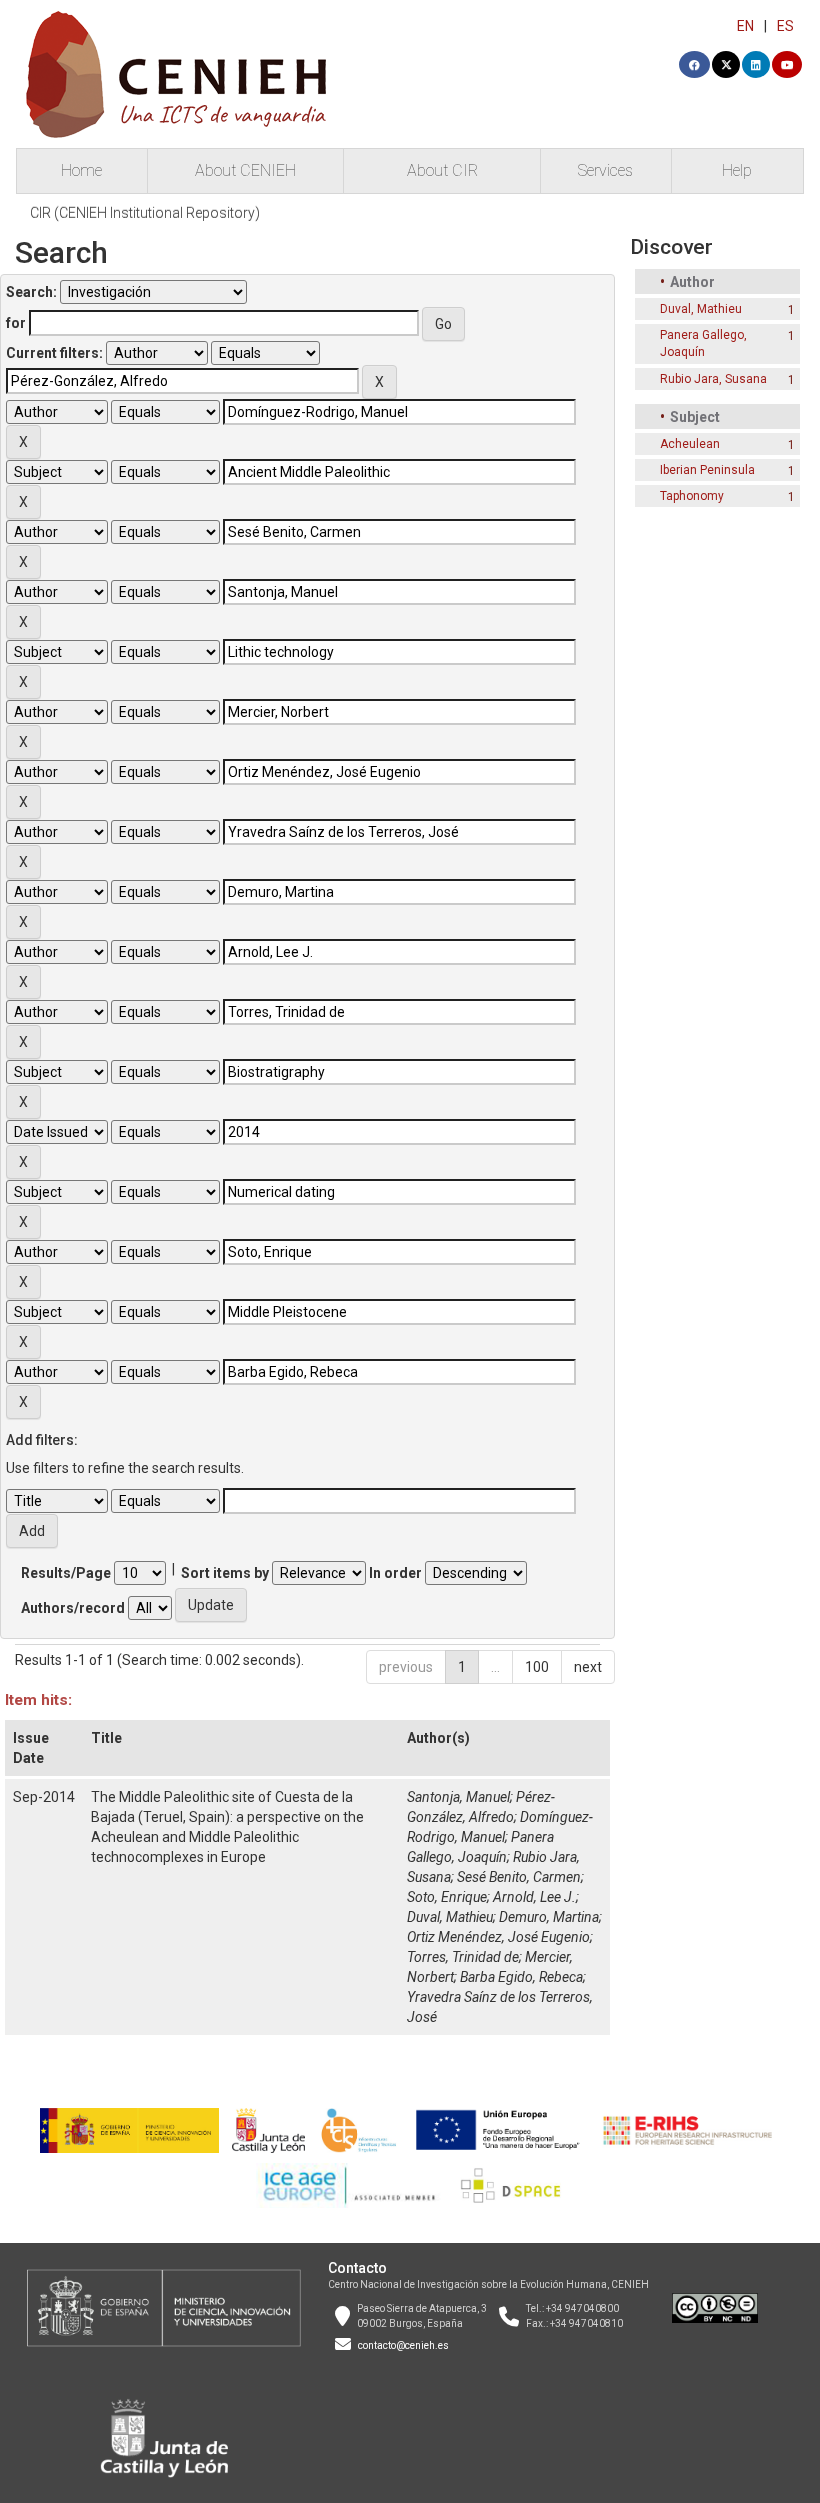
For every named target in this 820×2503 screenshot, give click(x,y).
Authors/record (73, 1608)
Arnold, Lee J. (534, 1897)
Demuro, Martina (549, 1917)
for (16, 323)
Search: (31, 292)
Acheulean (690, 444)
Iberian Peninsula (707, 470)
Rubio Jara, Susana (713, 379)
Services (605, 170)
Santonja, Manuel (458, 1797)
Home (81, 170)
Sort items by (225, 1573)
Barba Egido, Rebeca (521, 1977)
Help (737, 170)
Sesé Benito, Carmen (519, 1877)
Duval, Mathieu (450, 1917)
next (588, 1667)
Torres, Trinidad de (463, 1957)
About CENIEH (245, 170)
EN (745, 26)
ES (785, 26)
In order (395, 1573)
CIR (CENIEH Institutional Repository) (145, 213)
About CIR (442, 170)
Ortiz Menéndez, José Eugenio (498, 1937)
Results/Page (66, 1573)
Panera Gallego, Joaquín (703, 343)
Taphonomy (692, 496)
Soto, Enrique (447, 1897)
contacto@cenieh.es (403, 2345)
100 (537, 1667)
